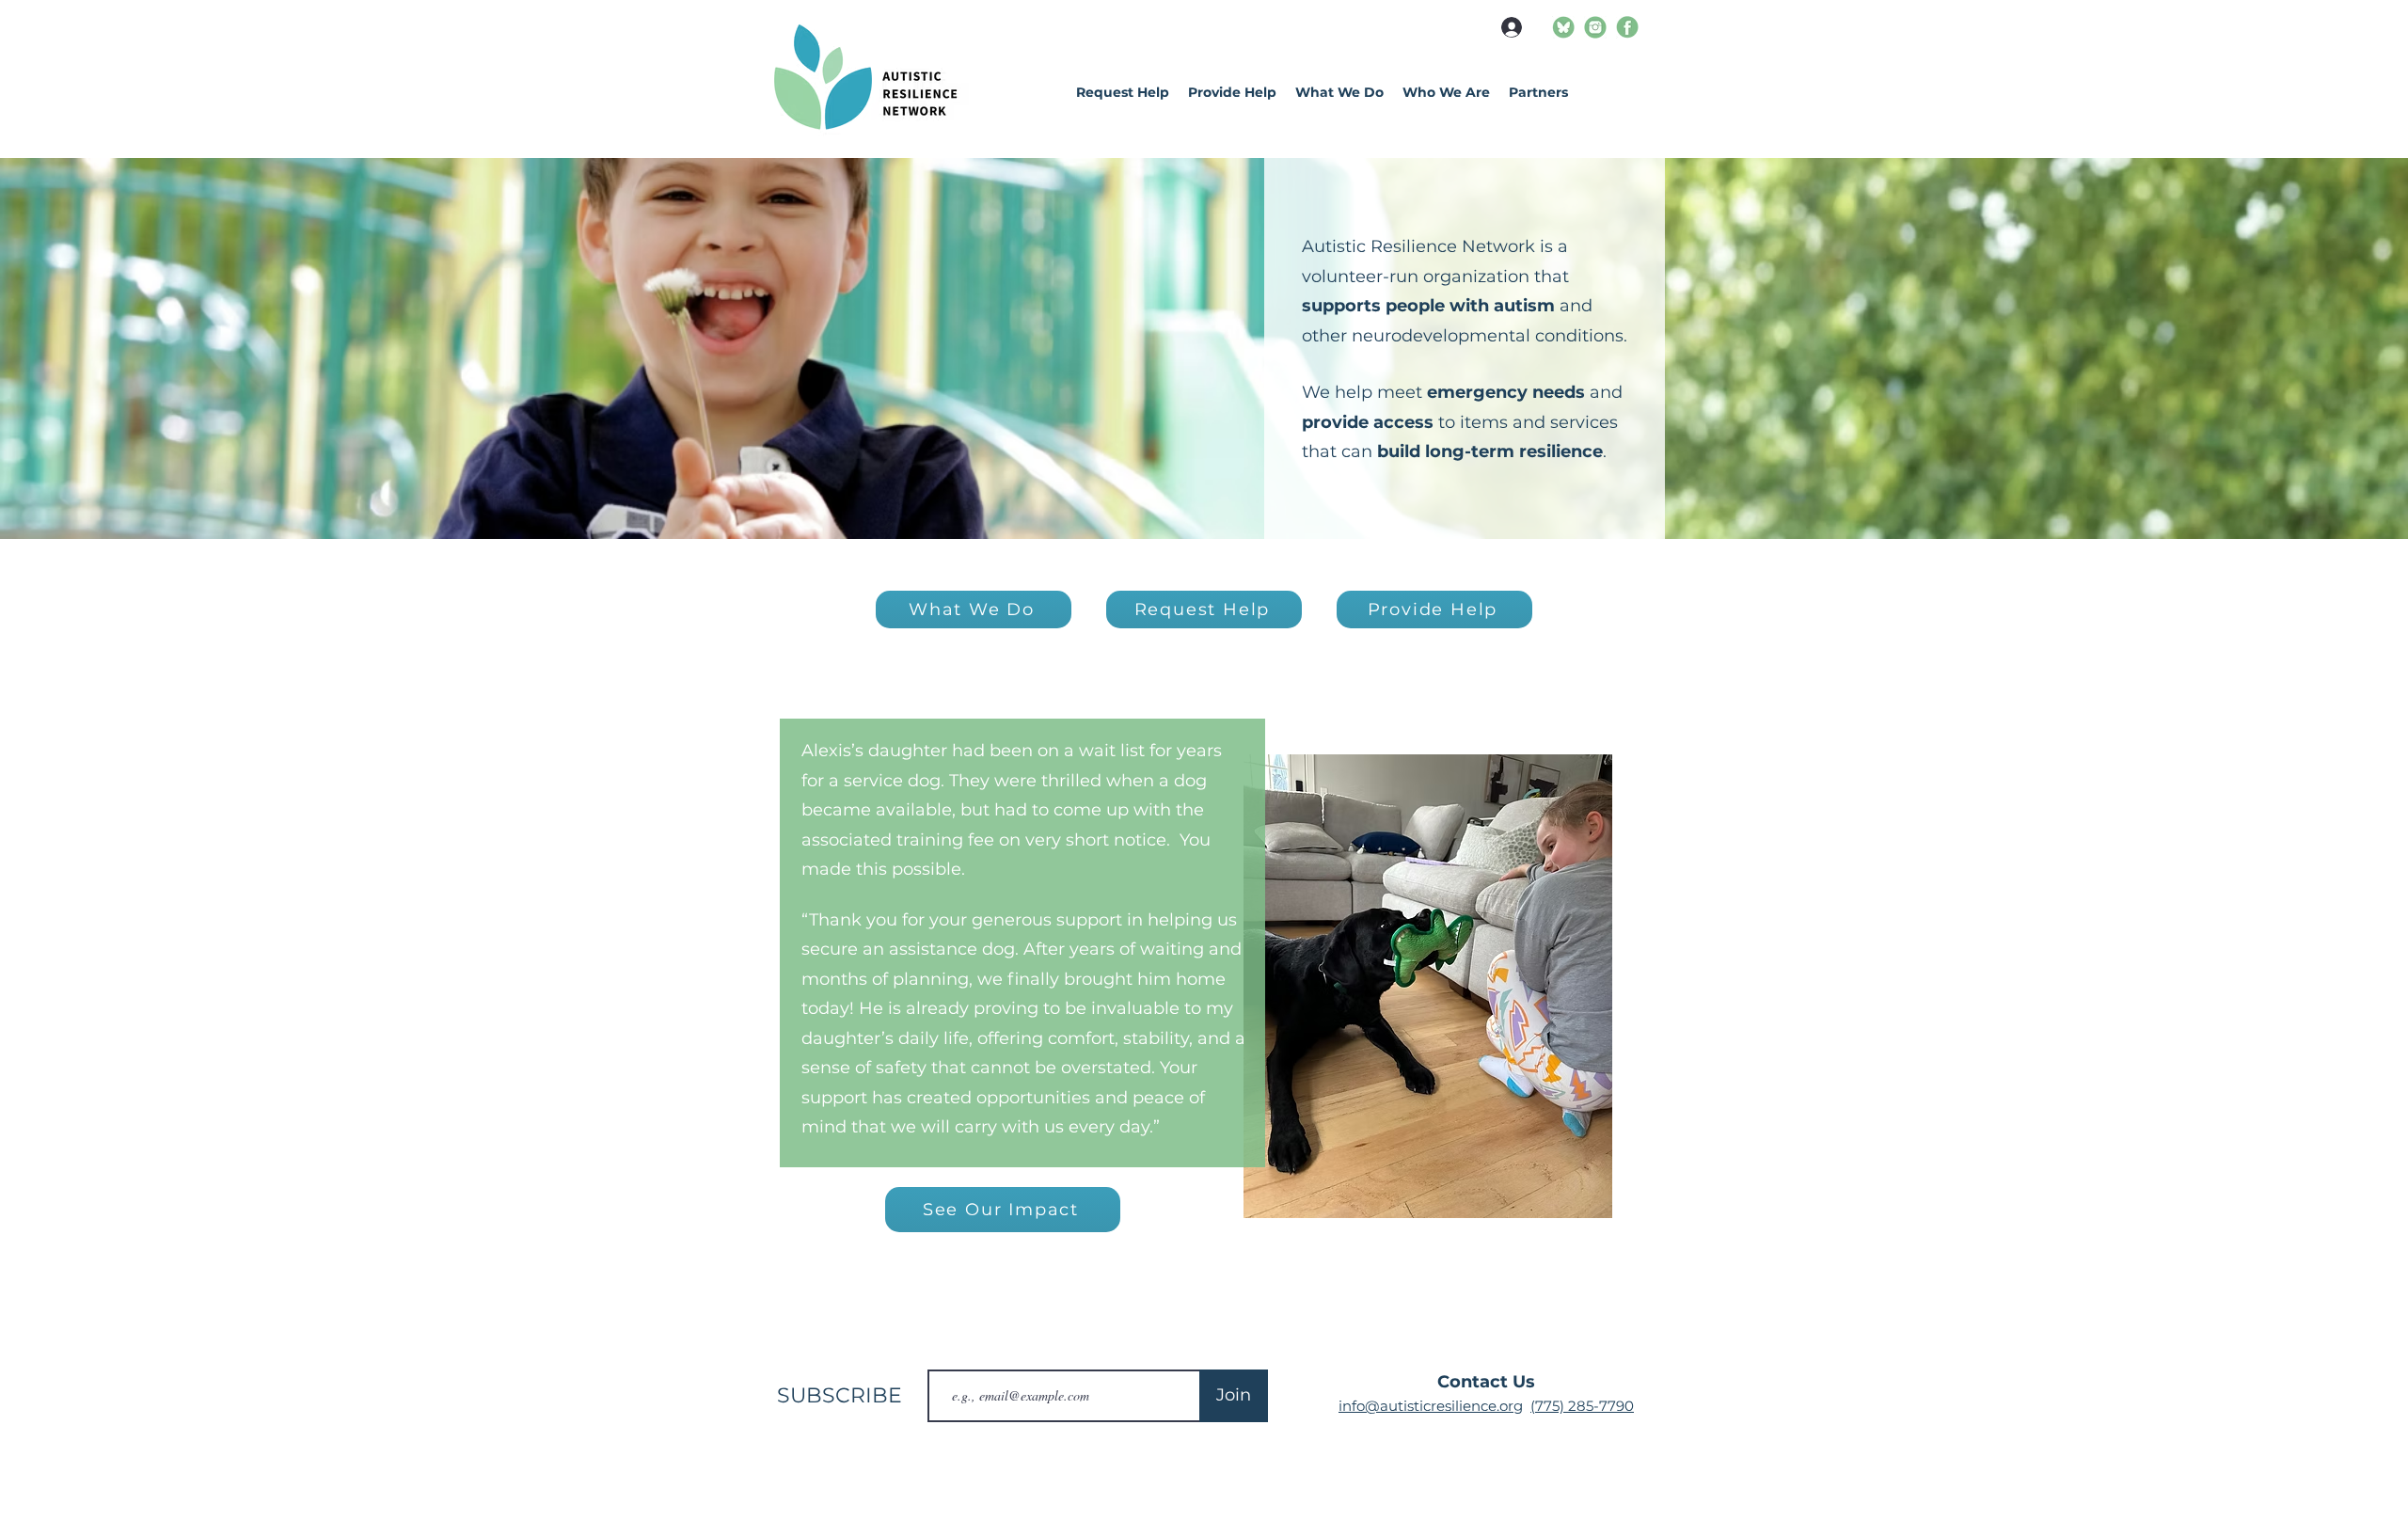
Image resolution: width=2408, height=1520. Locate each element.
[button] (1446, 92)
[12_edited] (1627, 27)
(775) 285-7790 (1582, 1406)
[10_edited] (1563, 27)
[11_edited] (1595, 27)
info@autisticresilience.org (1431, 1406)
